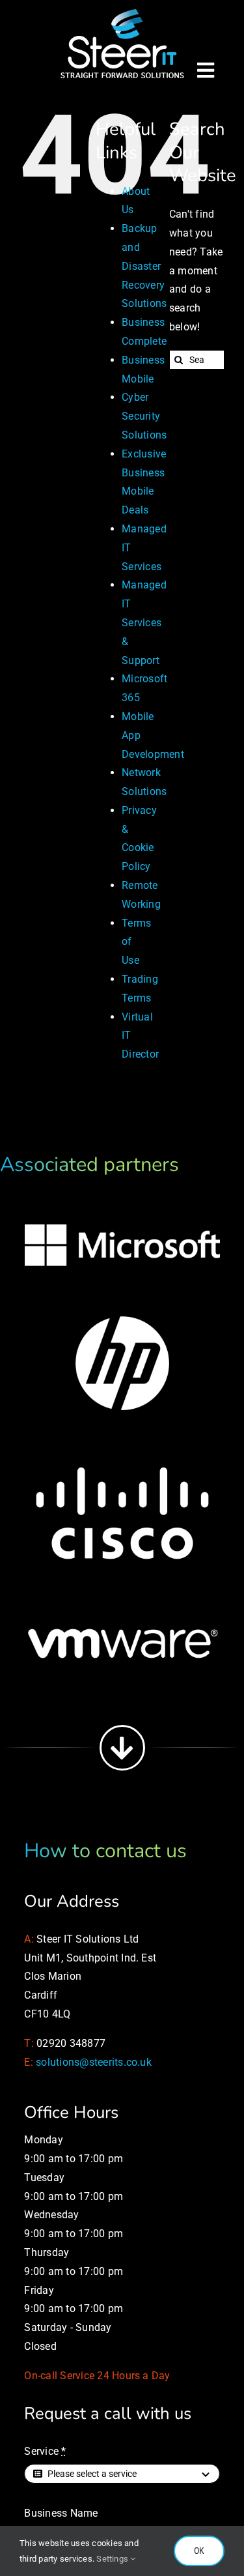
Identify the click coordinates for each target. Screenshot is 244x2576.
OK (199, 2551)
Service (45, 2451)
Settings (113, 2559)
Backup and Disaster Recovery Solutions (144, 266)
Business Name (61, 2513)
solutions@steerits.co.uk (94, 2062)
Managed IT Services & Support (144, 622)
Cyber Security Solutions (144, 416)
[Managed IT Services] (122, 11)
